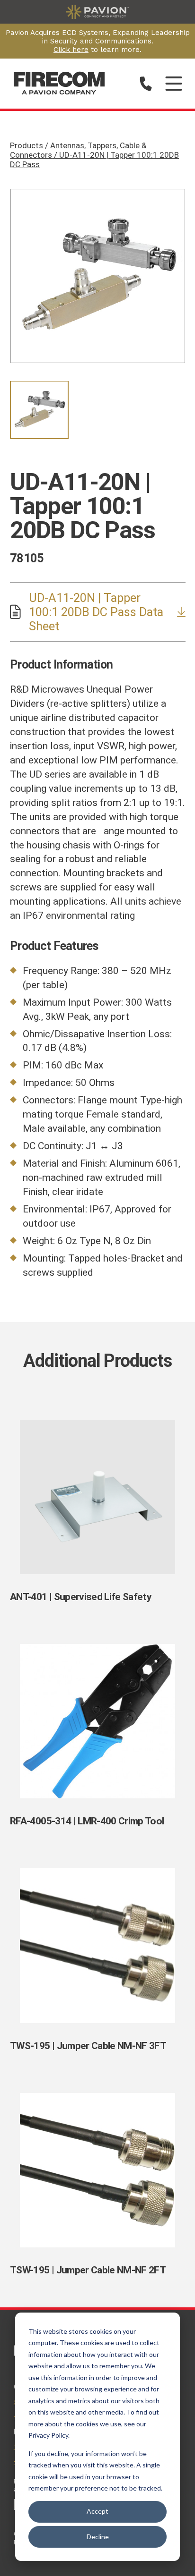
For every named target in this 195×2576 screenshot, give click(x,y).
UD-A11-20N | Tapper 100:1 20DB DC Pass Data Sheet (96, 612)
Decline (98, 2537)
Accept (97, 2511)
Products (94, 155)
